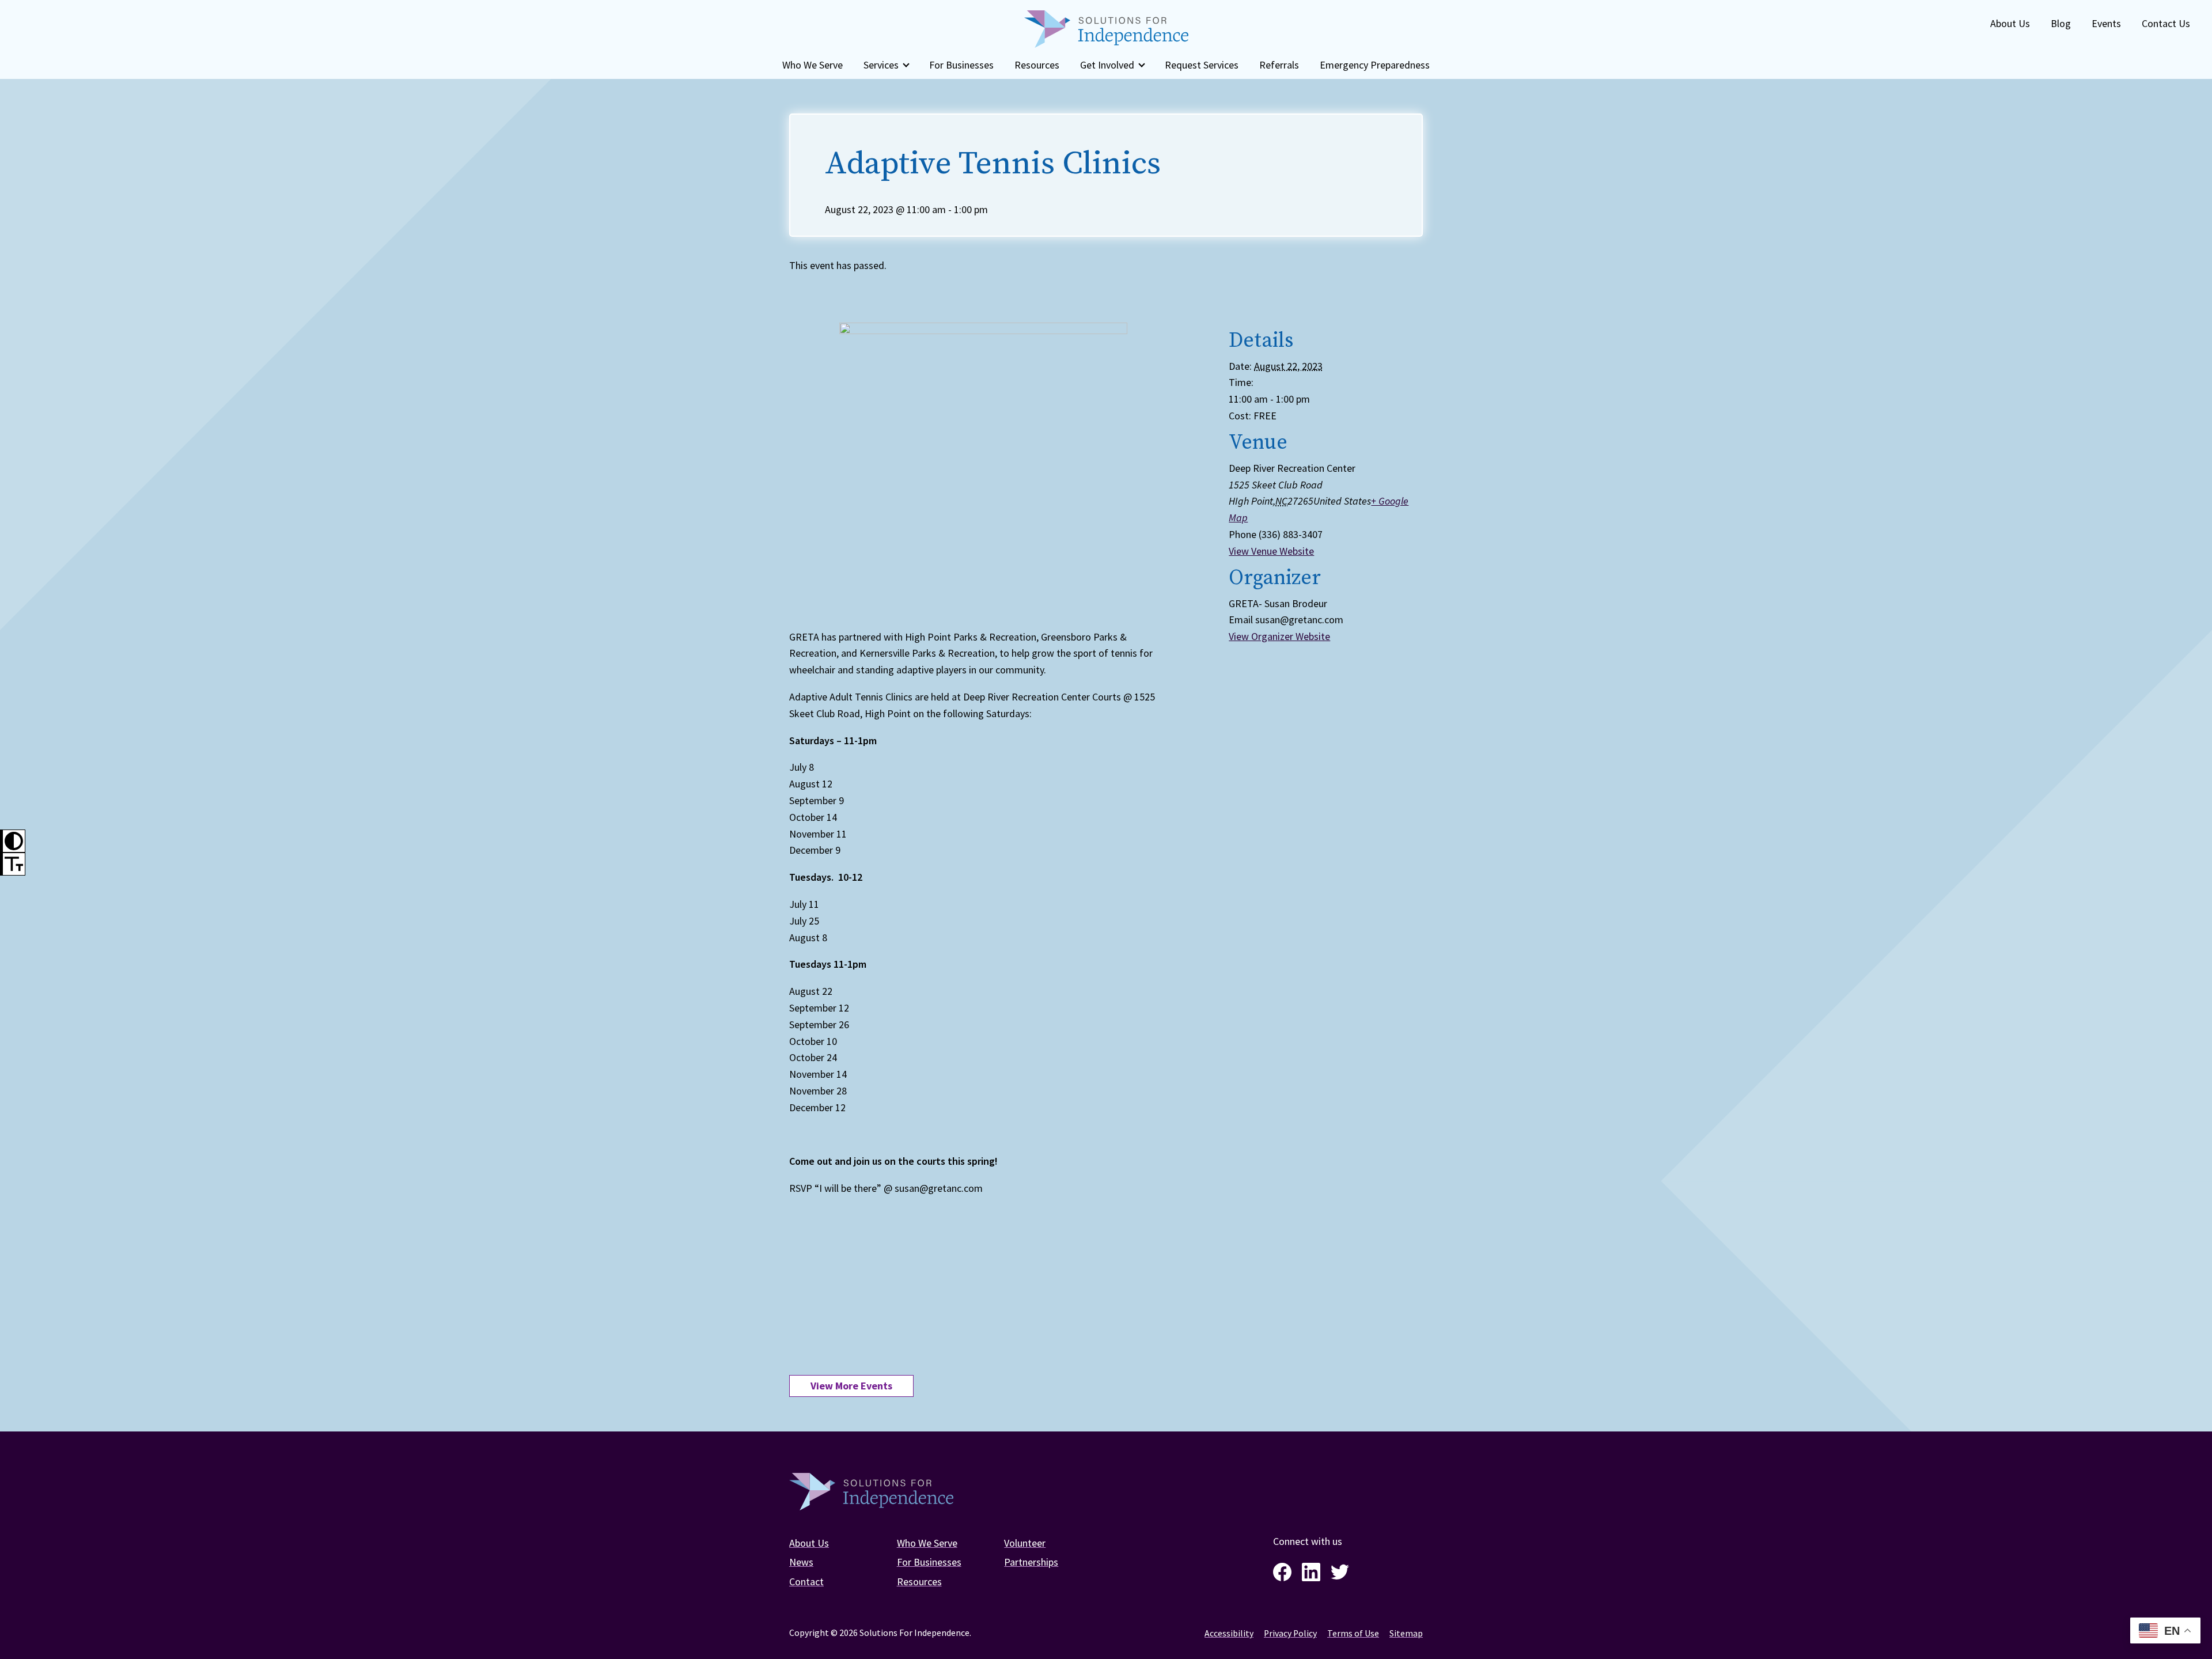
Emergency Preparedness (1375, 65)
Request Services (1202, 65)
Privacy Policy (1290, 1633)
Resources (1037, 65)
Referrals (1279, 65)
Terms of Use (1353, 1633)
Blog (2061, 23)
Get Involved (1107, 65)
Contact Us (2166, 23)
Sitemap (1406, 1633)
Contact (806, 1582)
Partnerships (1031, 1562)
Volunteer (1025, 1543)
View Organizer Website (1279, 636)
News (801, 1562)
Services (881, 65)
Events (2106, 23)
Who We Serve (813, 65)
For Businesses (961, 65)
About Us (2010, 23)
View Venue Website (1271, 551)
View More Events (851, 1386)
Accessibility (1229, 1633)
